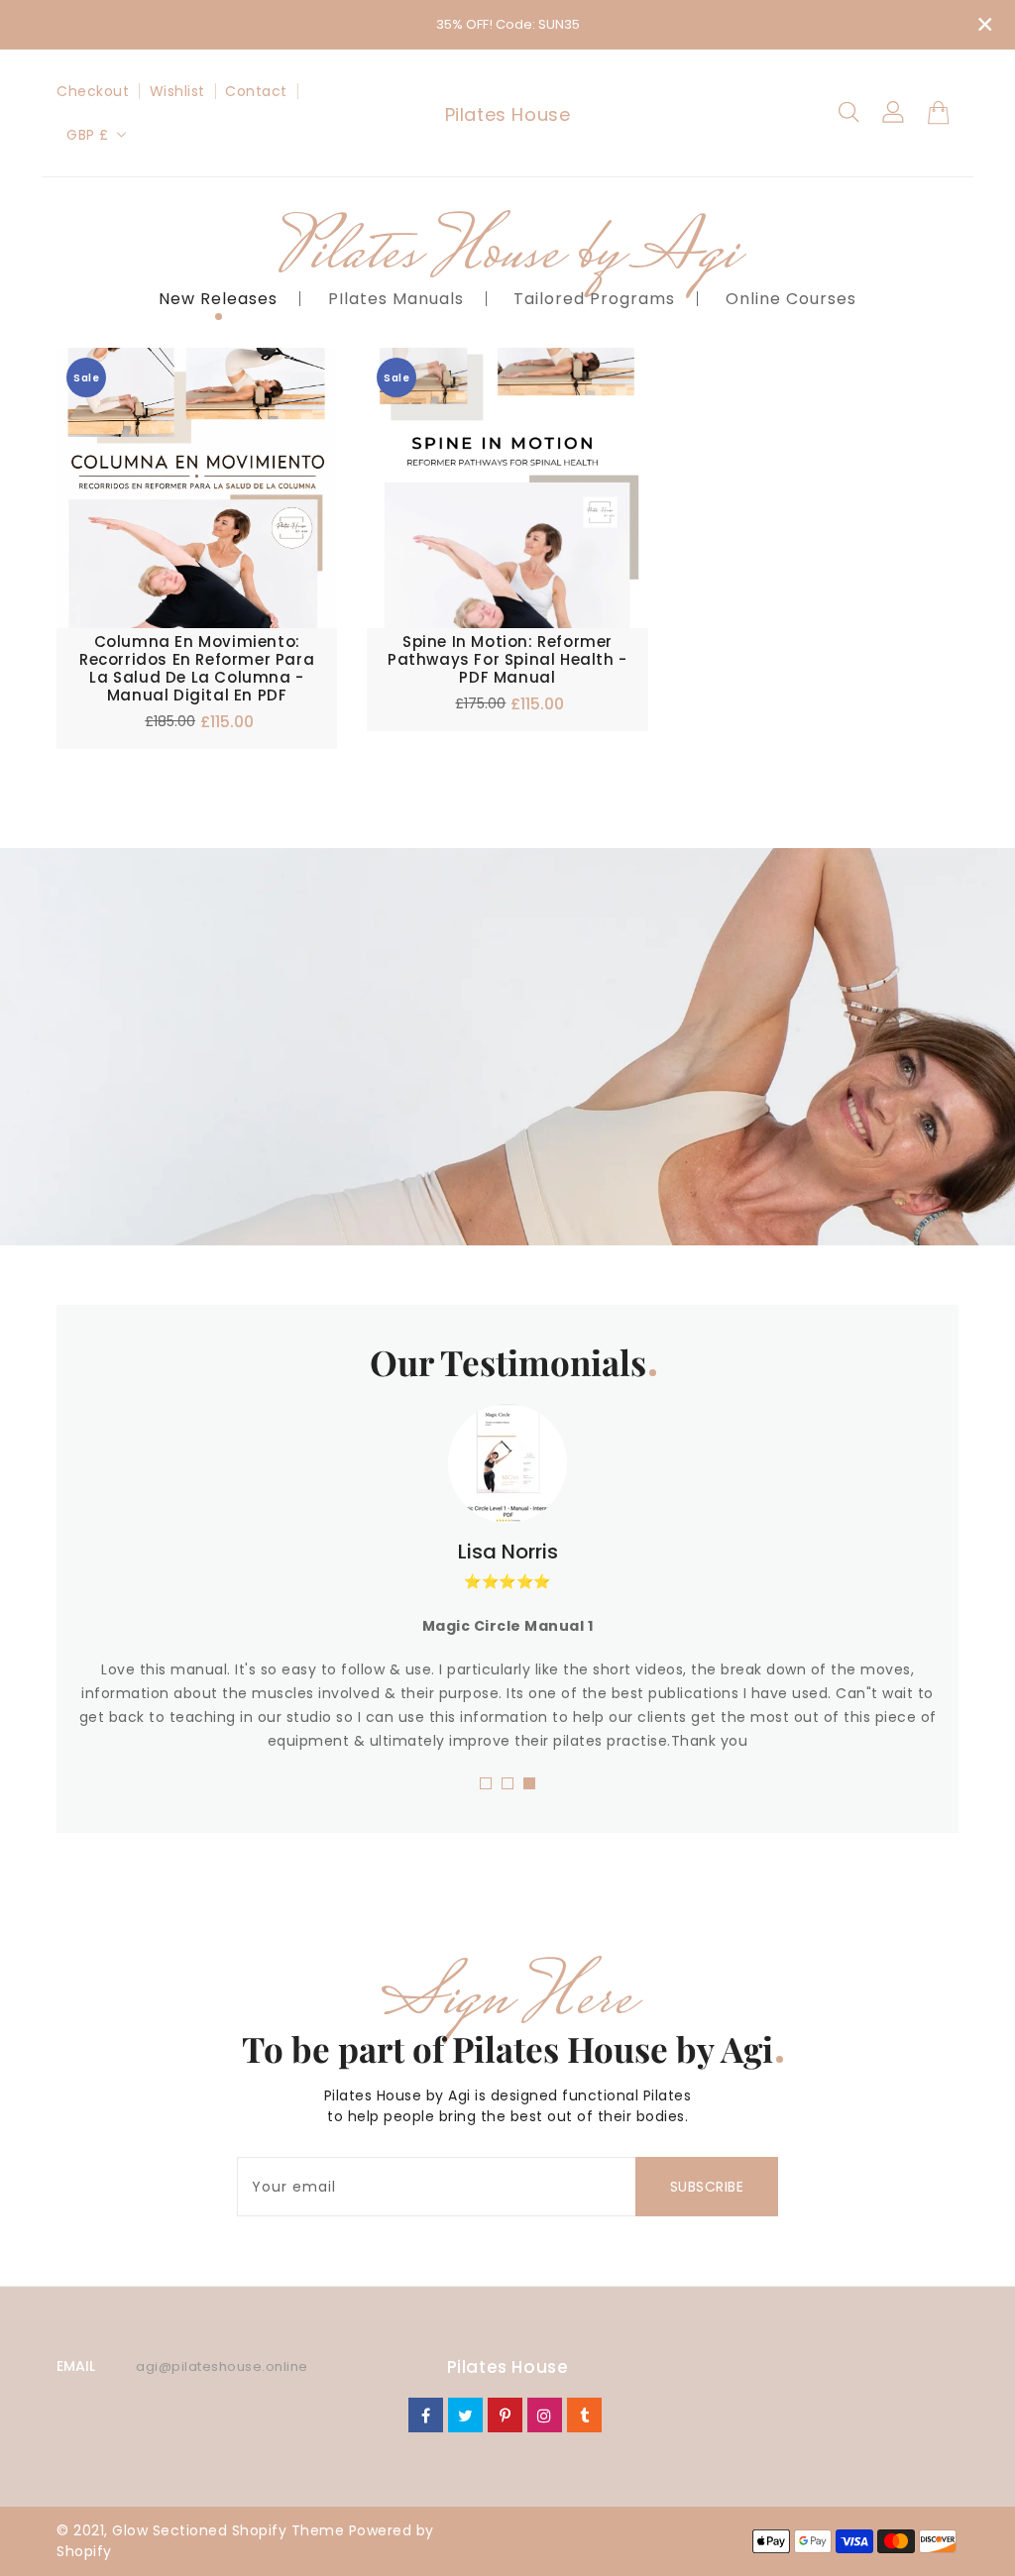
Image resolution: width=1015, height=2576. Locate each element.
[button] (486, 1783)
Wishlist (177, 91)
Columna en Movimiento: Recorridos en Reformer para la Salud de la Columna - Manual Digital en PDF (197, 669)
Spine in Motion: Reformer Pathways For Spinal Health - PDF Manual (507, 660)
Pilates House (508, 114)
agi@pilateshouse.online (222, 2366)
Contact (256, 91)
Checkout (93, 91)
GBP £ (88, 135)
